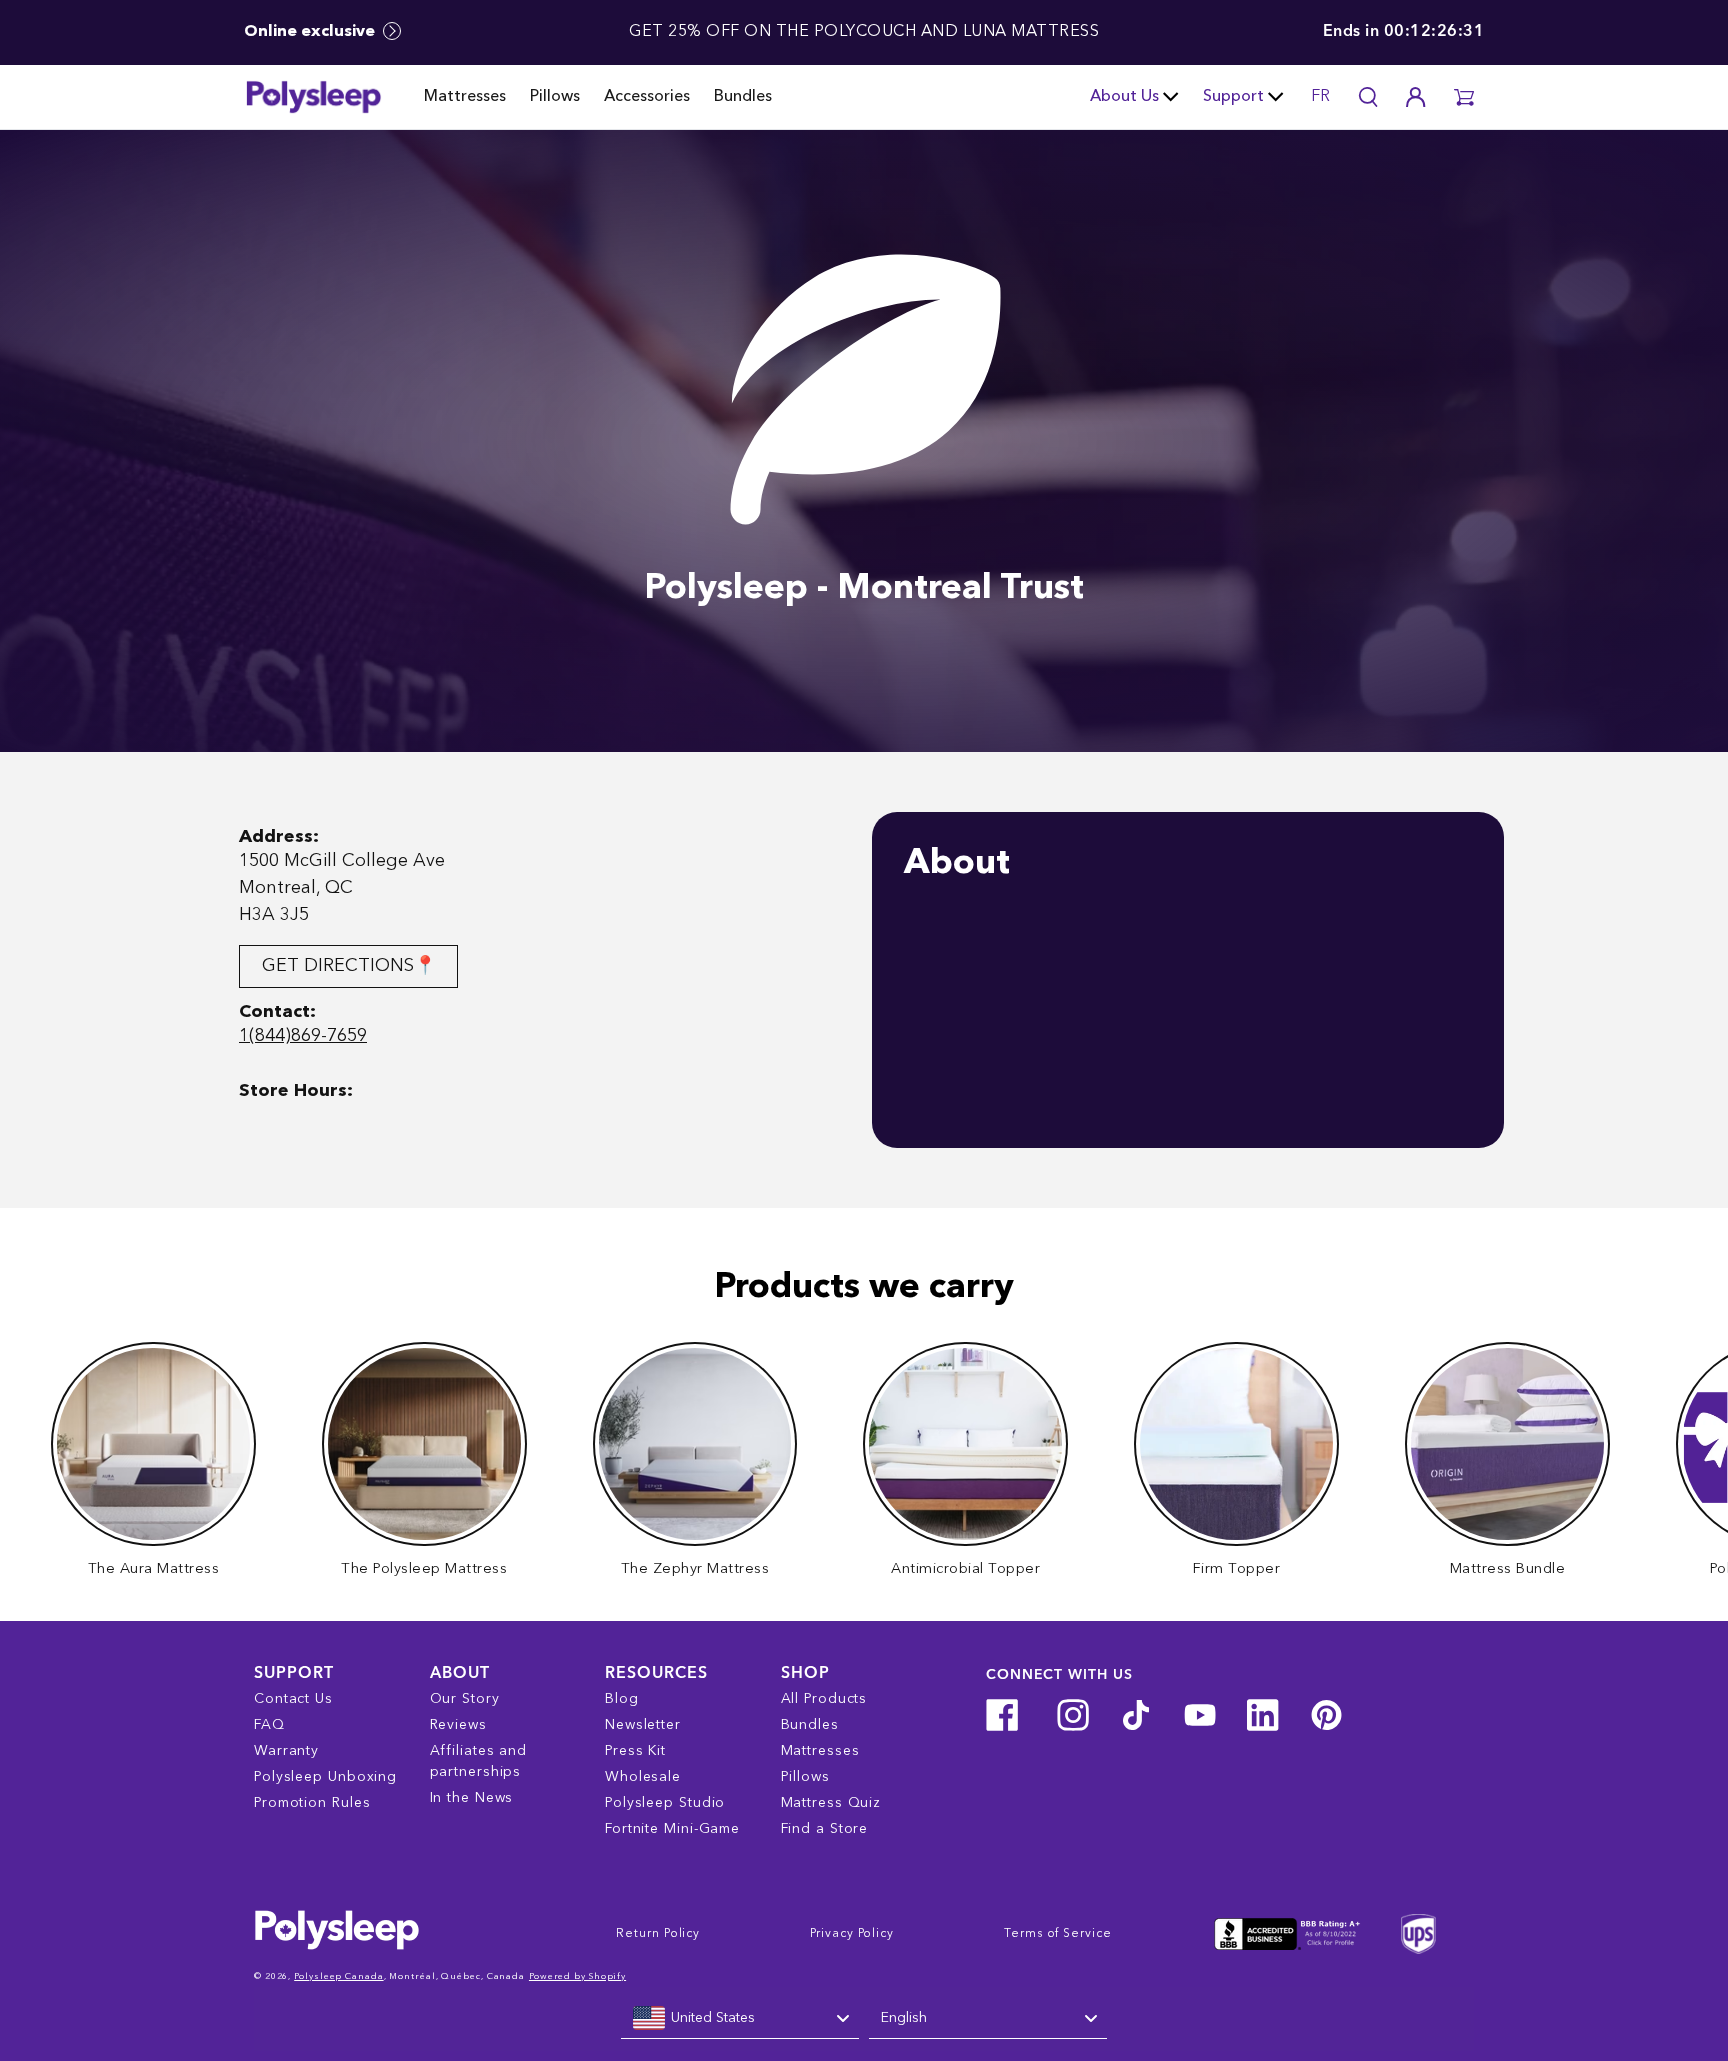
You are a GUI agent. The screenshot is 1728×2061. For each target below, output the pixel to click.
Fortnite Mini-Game (672, 1829)
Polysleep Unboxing (325, 1777)
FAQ (269, 1725)
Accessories (647, 97)
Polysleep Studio (665, 1803)
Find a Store (825, 1829)
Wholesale (643, 1777)
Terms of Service (1057, 1934)
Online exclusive (311, 32)
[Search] (1368, 97)
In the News (472, 1798)
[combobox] (740, 2019)
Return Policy (658, 1934)
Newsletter (643, 1725)
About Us (1124, 97)
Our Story (465, 1699)
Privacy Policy (852, 1934)
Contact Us (293, 1699)
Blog (622, 1699)
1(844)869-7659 (303, 1036)
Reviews (458, 1725)
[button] (1464, 97)
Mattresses (465, 97)
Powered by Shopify (577, 1976)
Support (1233, 97)
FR (1320, 97)
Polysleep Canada (338, 1976)
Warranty (286, 1751)
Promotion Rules (312, 1803)
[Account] (1416, 97)
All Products (824, 1699)
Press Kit (635, 1751)
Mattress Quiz (831, 1803)
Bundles (743, 97)
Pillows (555, 97)
